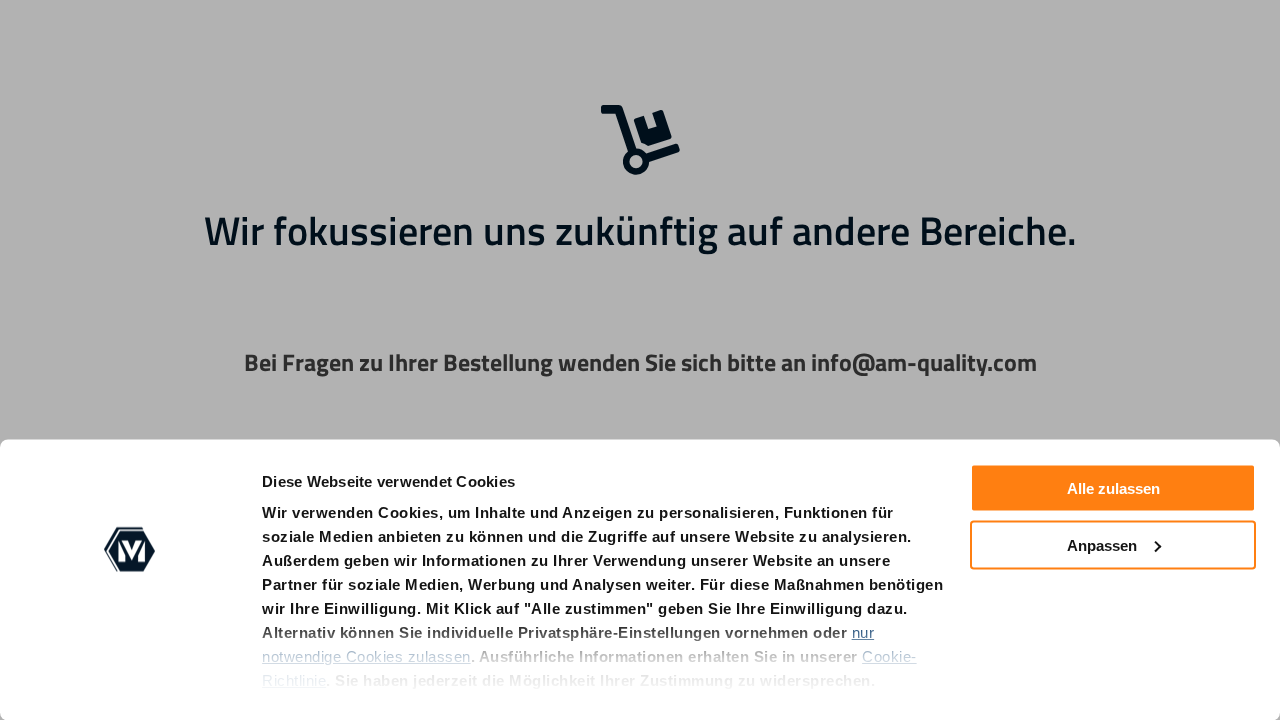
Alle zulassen (1113, 488)
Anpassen (1102, 544)
